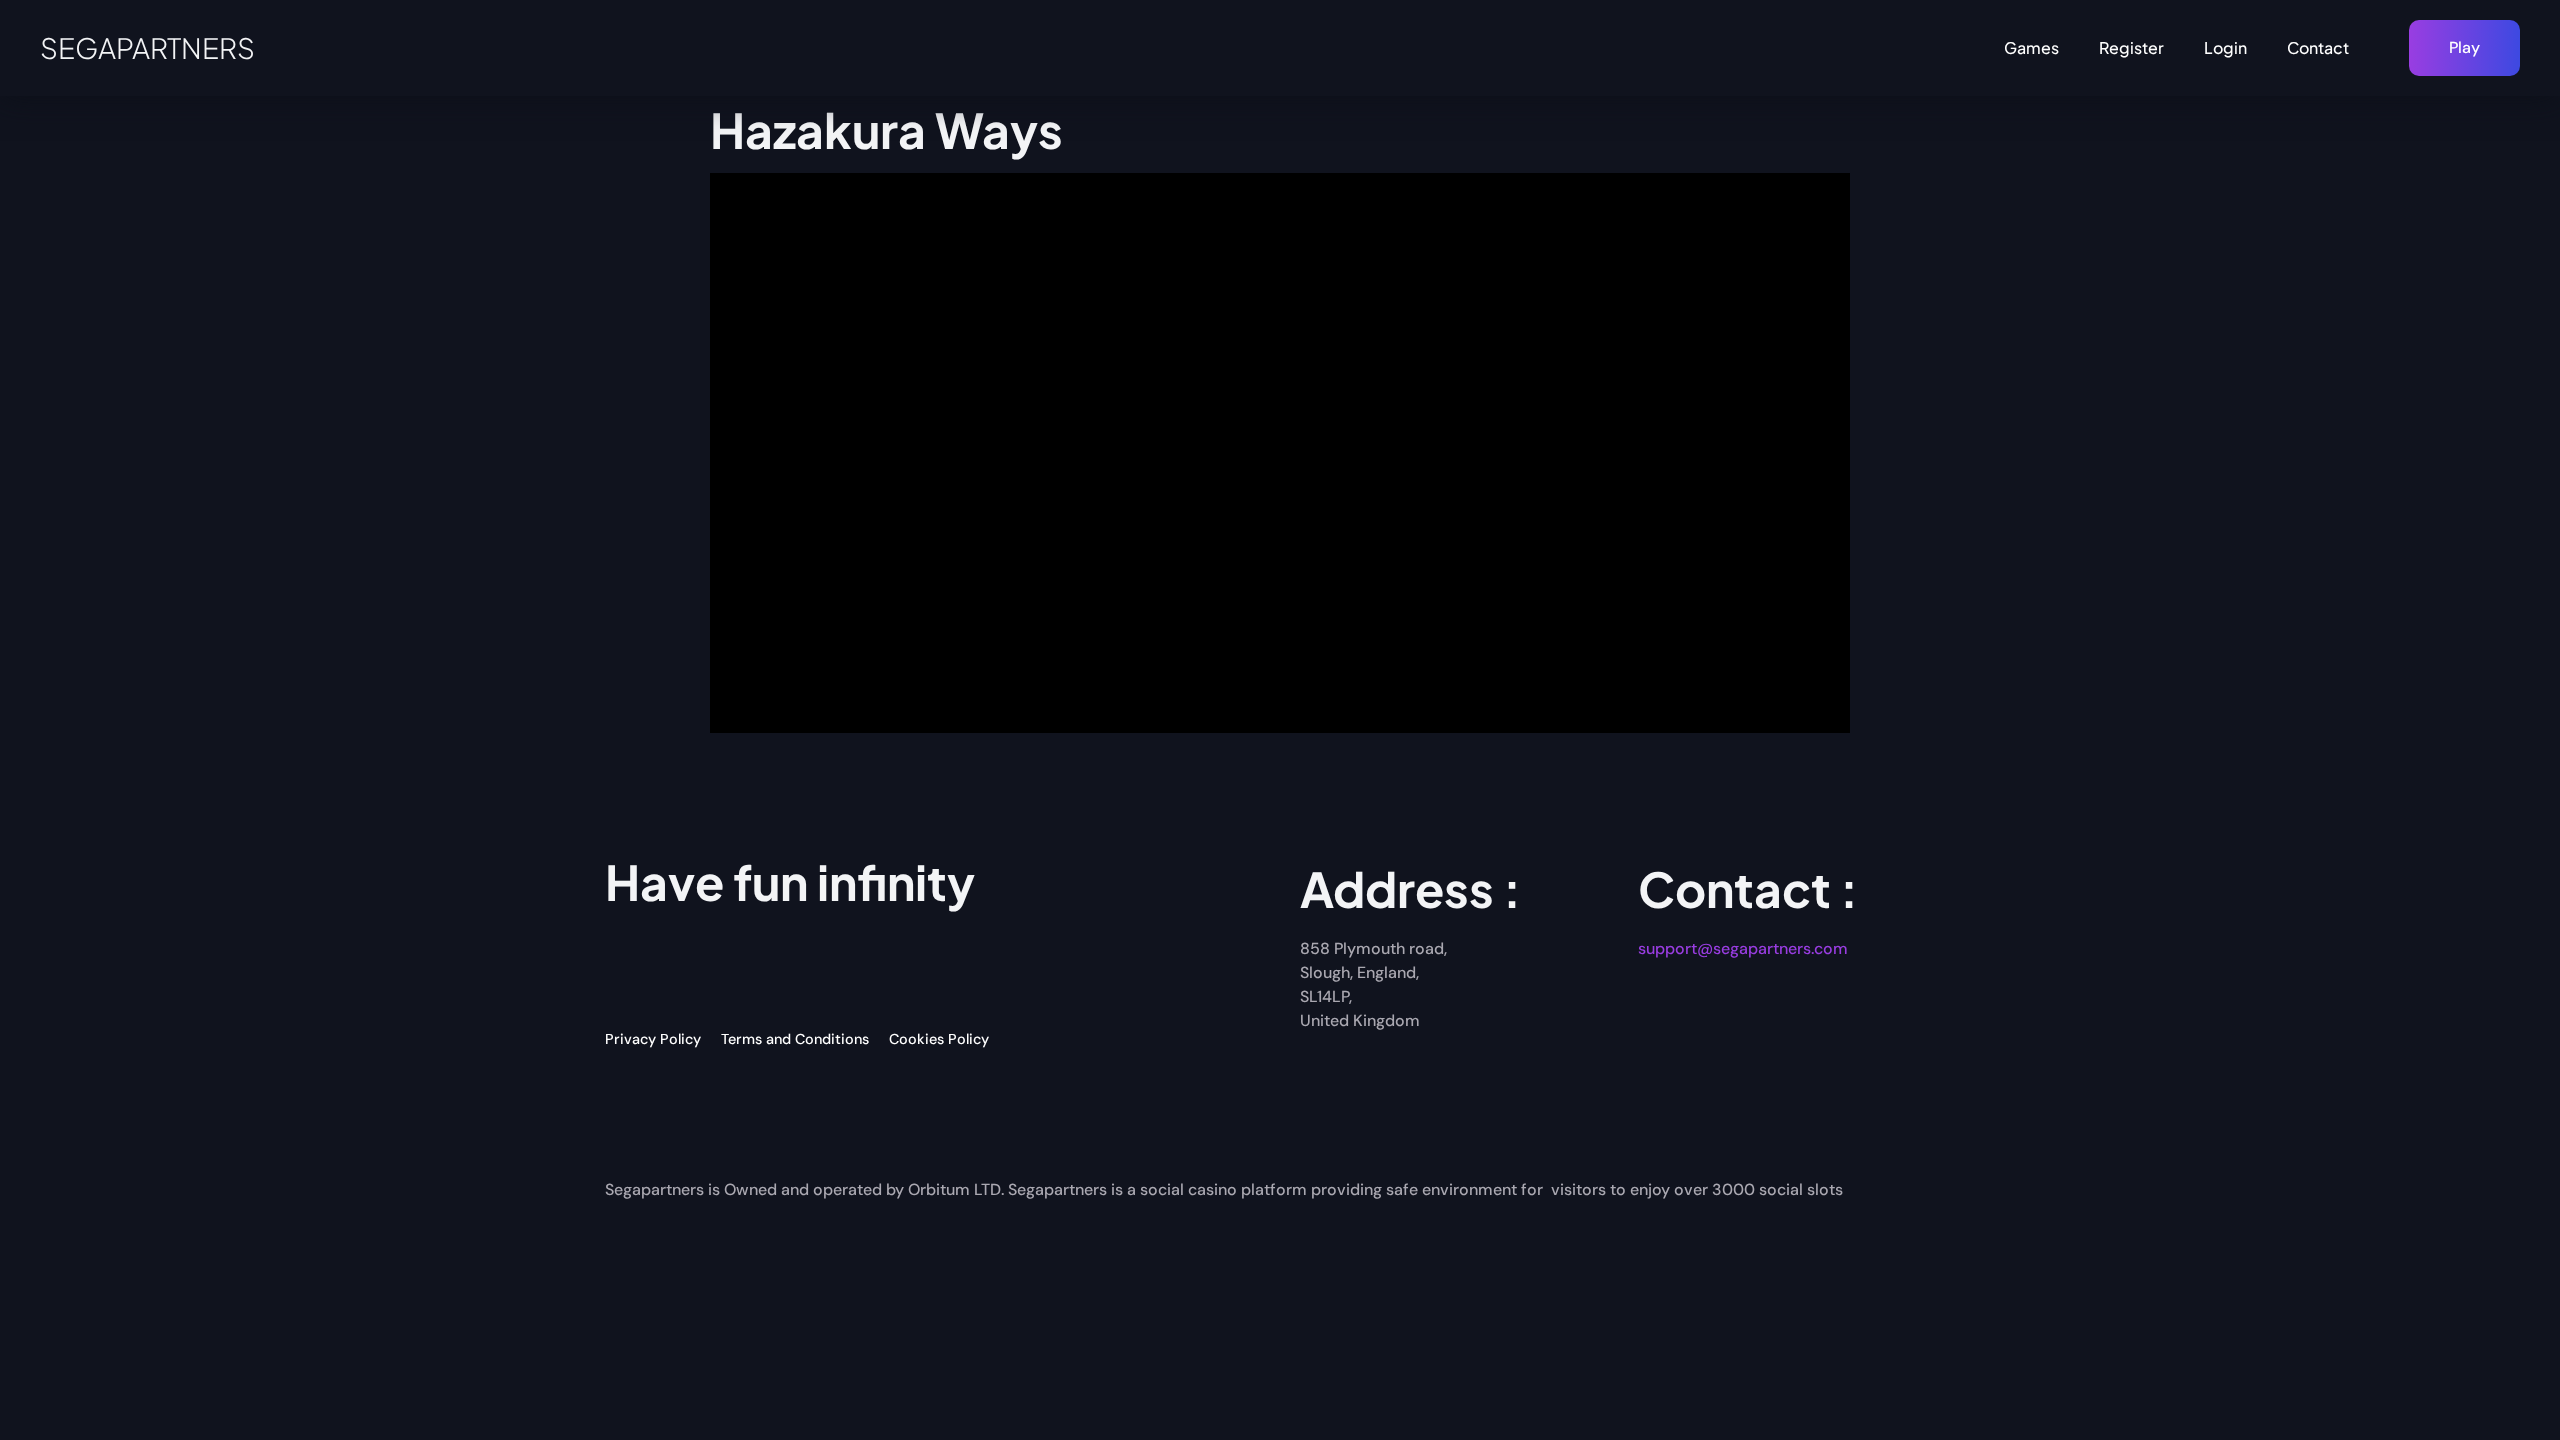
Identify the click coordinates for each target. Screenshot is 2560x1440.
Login (2225, 47)
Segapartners (147, 47)
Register (2131, 47)
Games (2031, 47)
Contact (2318, 47)
